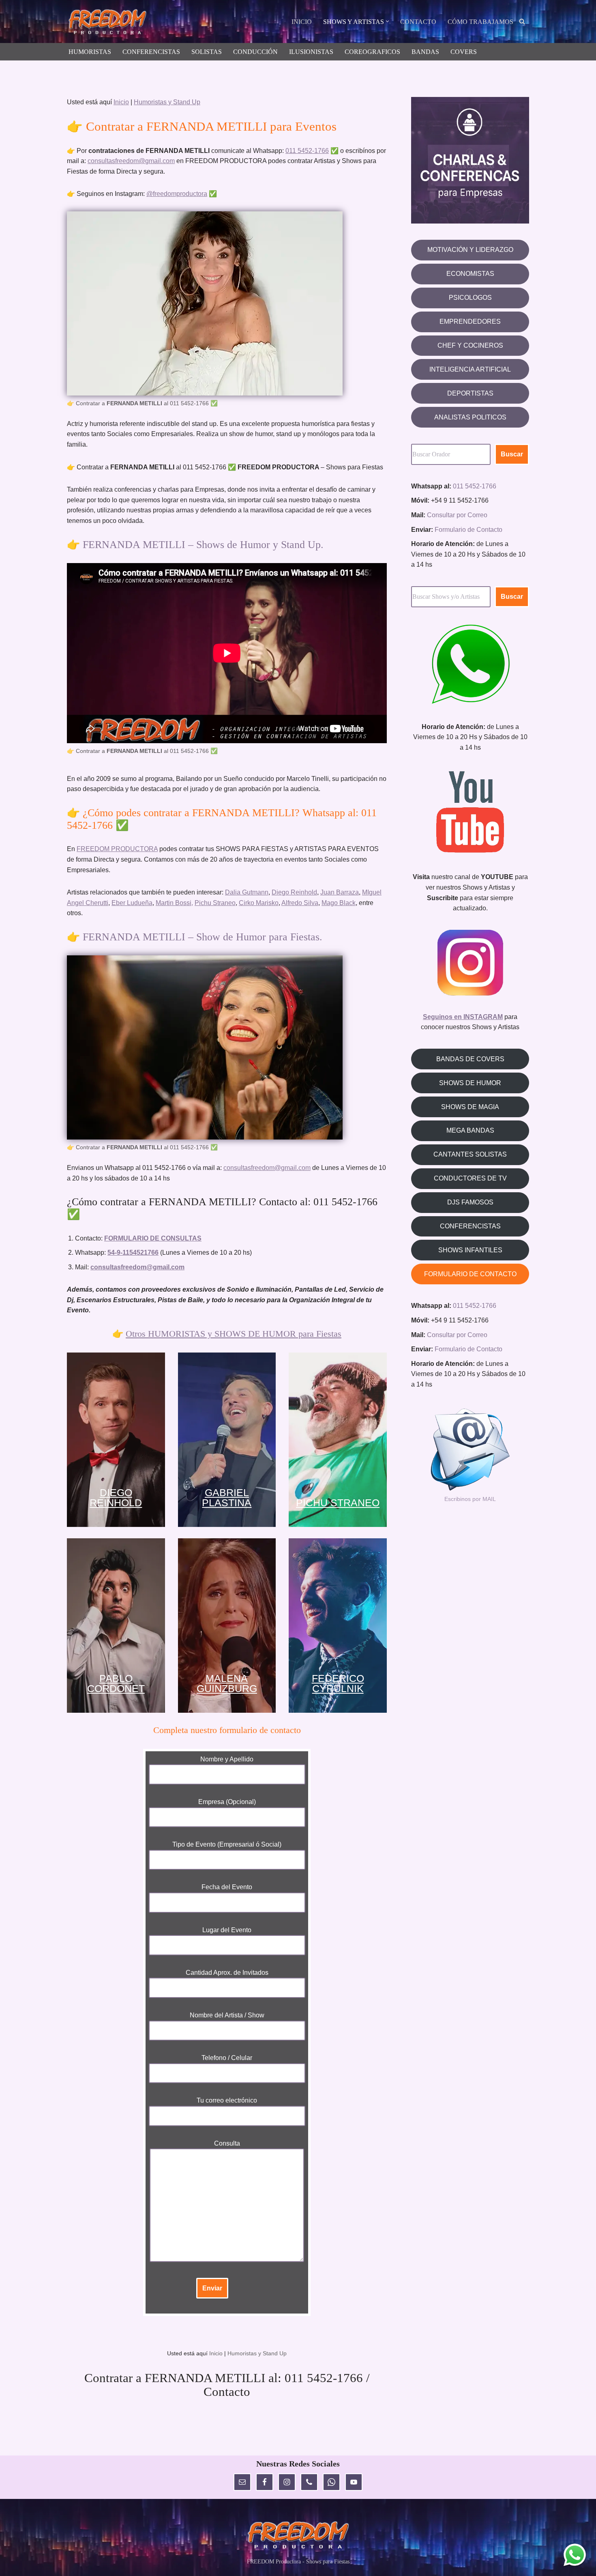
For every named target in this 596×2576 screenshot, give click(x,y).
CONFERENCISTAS (151, 52)
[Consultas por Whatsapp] (575, 2555)
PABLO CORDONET (116, 1684)
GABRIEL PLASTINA (227, 1498)
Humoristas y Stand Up (167, 102)
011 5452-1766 (307, 151)
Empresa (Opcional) (227, 1802)
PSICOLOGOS (470, 298)
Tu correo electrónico (227, 2100)
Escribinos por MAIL (470, 1499)
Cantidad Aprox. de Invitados (227, 1973)
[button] (387, 21)
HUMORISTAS (90, 52)
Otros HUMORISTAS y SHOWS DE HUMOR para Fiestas (234, 1334)
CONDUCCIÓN (255, 52)
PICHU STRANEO (338, 1503)
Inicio (121, 102)
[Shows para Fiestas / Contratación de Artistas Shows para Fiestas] (109, 23)
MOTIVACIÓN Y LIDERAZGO (470, 250)
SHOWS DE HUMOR (470, 1083)
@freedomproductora (177, 194)
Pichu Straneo (215, 903)
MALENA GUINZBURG (227, 1684)
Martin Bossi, (174, 903)
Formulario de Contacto (468, 530)
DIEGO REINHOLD (116, 1498)
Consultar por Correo (457, 515)
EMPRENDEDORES (470, 321)
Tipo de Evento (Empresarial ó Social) (227, 1844)
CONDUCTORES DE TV (470, 1178)
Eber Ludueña (132, 903)
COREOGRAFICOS (372, 52)
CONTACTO (418, 22)
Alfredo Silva (300, 903)
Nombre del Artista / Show (227, 2015)
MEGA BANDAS (470, 1130)
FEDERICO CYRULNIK (338, 1684)
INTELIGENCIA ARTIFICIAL (470, 369)
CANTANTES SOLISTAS (470, 1154)
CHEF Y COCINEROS (470, 345)
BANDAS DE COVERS (470, 1059)
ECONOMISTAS (470, 274)
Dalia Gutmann (247, 892)
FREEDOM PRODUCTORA (117, 849)
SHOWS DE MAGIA (470, 1107)
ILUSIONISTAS (311, 52)
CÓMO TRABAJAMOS (480, 22)
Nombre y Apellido (227, 1759)
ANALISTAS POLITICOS (470, 417)
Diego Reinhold (294, 892)
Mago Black (339, 903)
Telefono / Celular (227, 2058)
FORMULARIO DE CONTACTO (470, 1274)
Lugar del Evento (227, 1930)
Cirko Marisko (259, 903)
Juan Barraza (340, 892)
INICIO (302, 22)
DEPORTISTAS (470, 393)
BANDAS (425, 52)
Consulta (227, 2143)
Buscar (512, 454)
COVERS (464, 52)
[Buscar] (522, 21)
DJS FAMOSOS (470, 1202)
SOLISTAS (207, 52)
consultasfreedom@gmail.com (131, 161)
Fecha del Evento (227, 1887)
